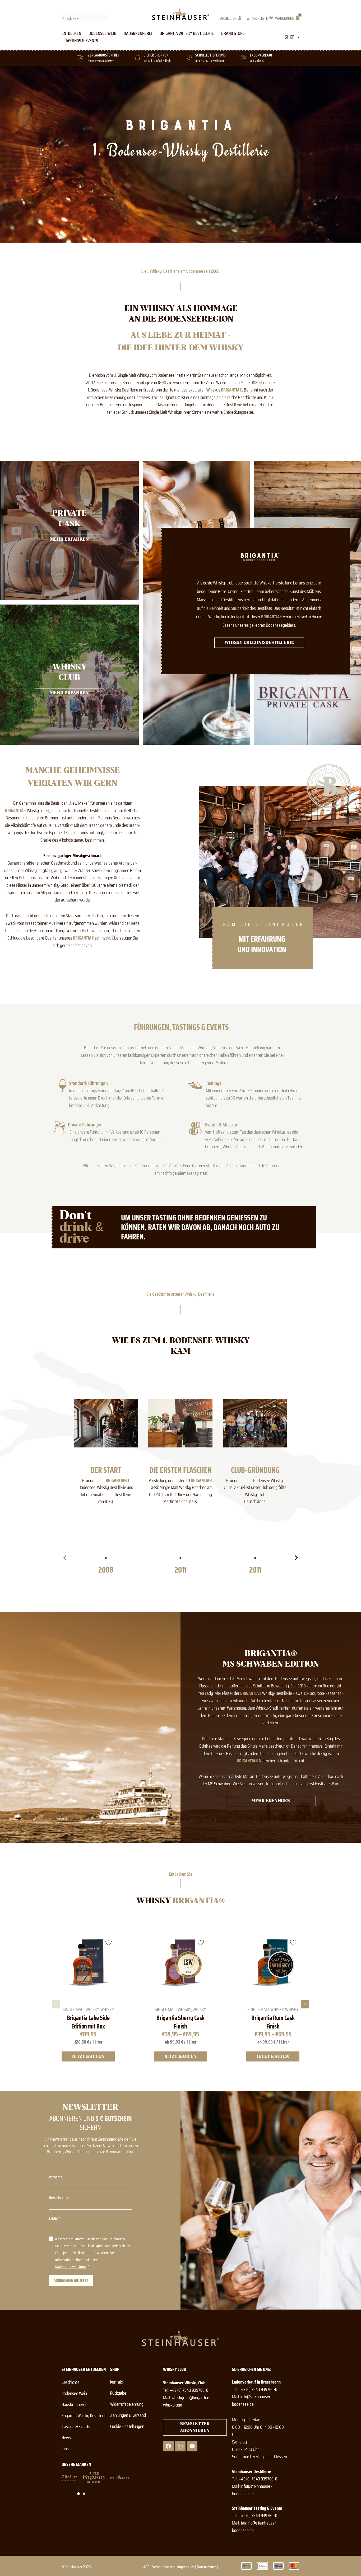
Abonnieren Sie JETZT (71, 2280)
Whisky (107, 2009)
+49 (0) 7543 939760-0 (189, 2390)
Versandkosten (163, 2567)
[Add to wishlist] (108, 1942)
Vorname (56, 2177)
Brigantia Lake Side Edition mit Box (88, 2022)
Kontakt (117, 2382)
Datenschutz (207, 2567)
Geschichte (71, 2382)
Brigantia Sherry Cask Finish (181, 2022)
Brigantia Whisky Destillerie (187, 33)
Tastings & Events (82, 41)
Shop (290, 37)
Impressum (186, 2567)
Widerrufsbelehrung (127, 2404)
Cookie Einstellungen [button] (127, 2426)
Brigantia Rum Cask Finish (273, 2022)
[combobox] (85, 18)
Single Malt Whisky (81, 2009)
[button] (65, 1558)
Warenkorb (285, 18)
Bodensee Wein (102, 33)
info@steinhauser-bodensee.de (252, 2400)
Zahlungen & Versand (128, 2415)
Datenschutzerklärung (71, 2267)
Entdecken (71, 33)
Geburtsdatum (60, 2198)
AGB (146, 2567)
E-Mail (54, 2218)
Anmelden (228, 18)
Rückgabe (118, 2393)
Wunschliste (257, 18)
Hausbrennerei (138, 33)
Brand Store (233, 33)
